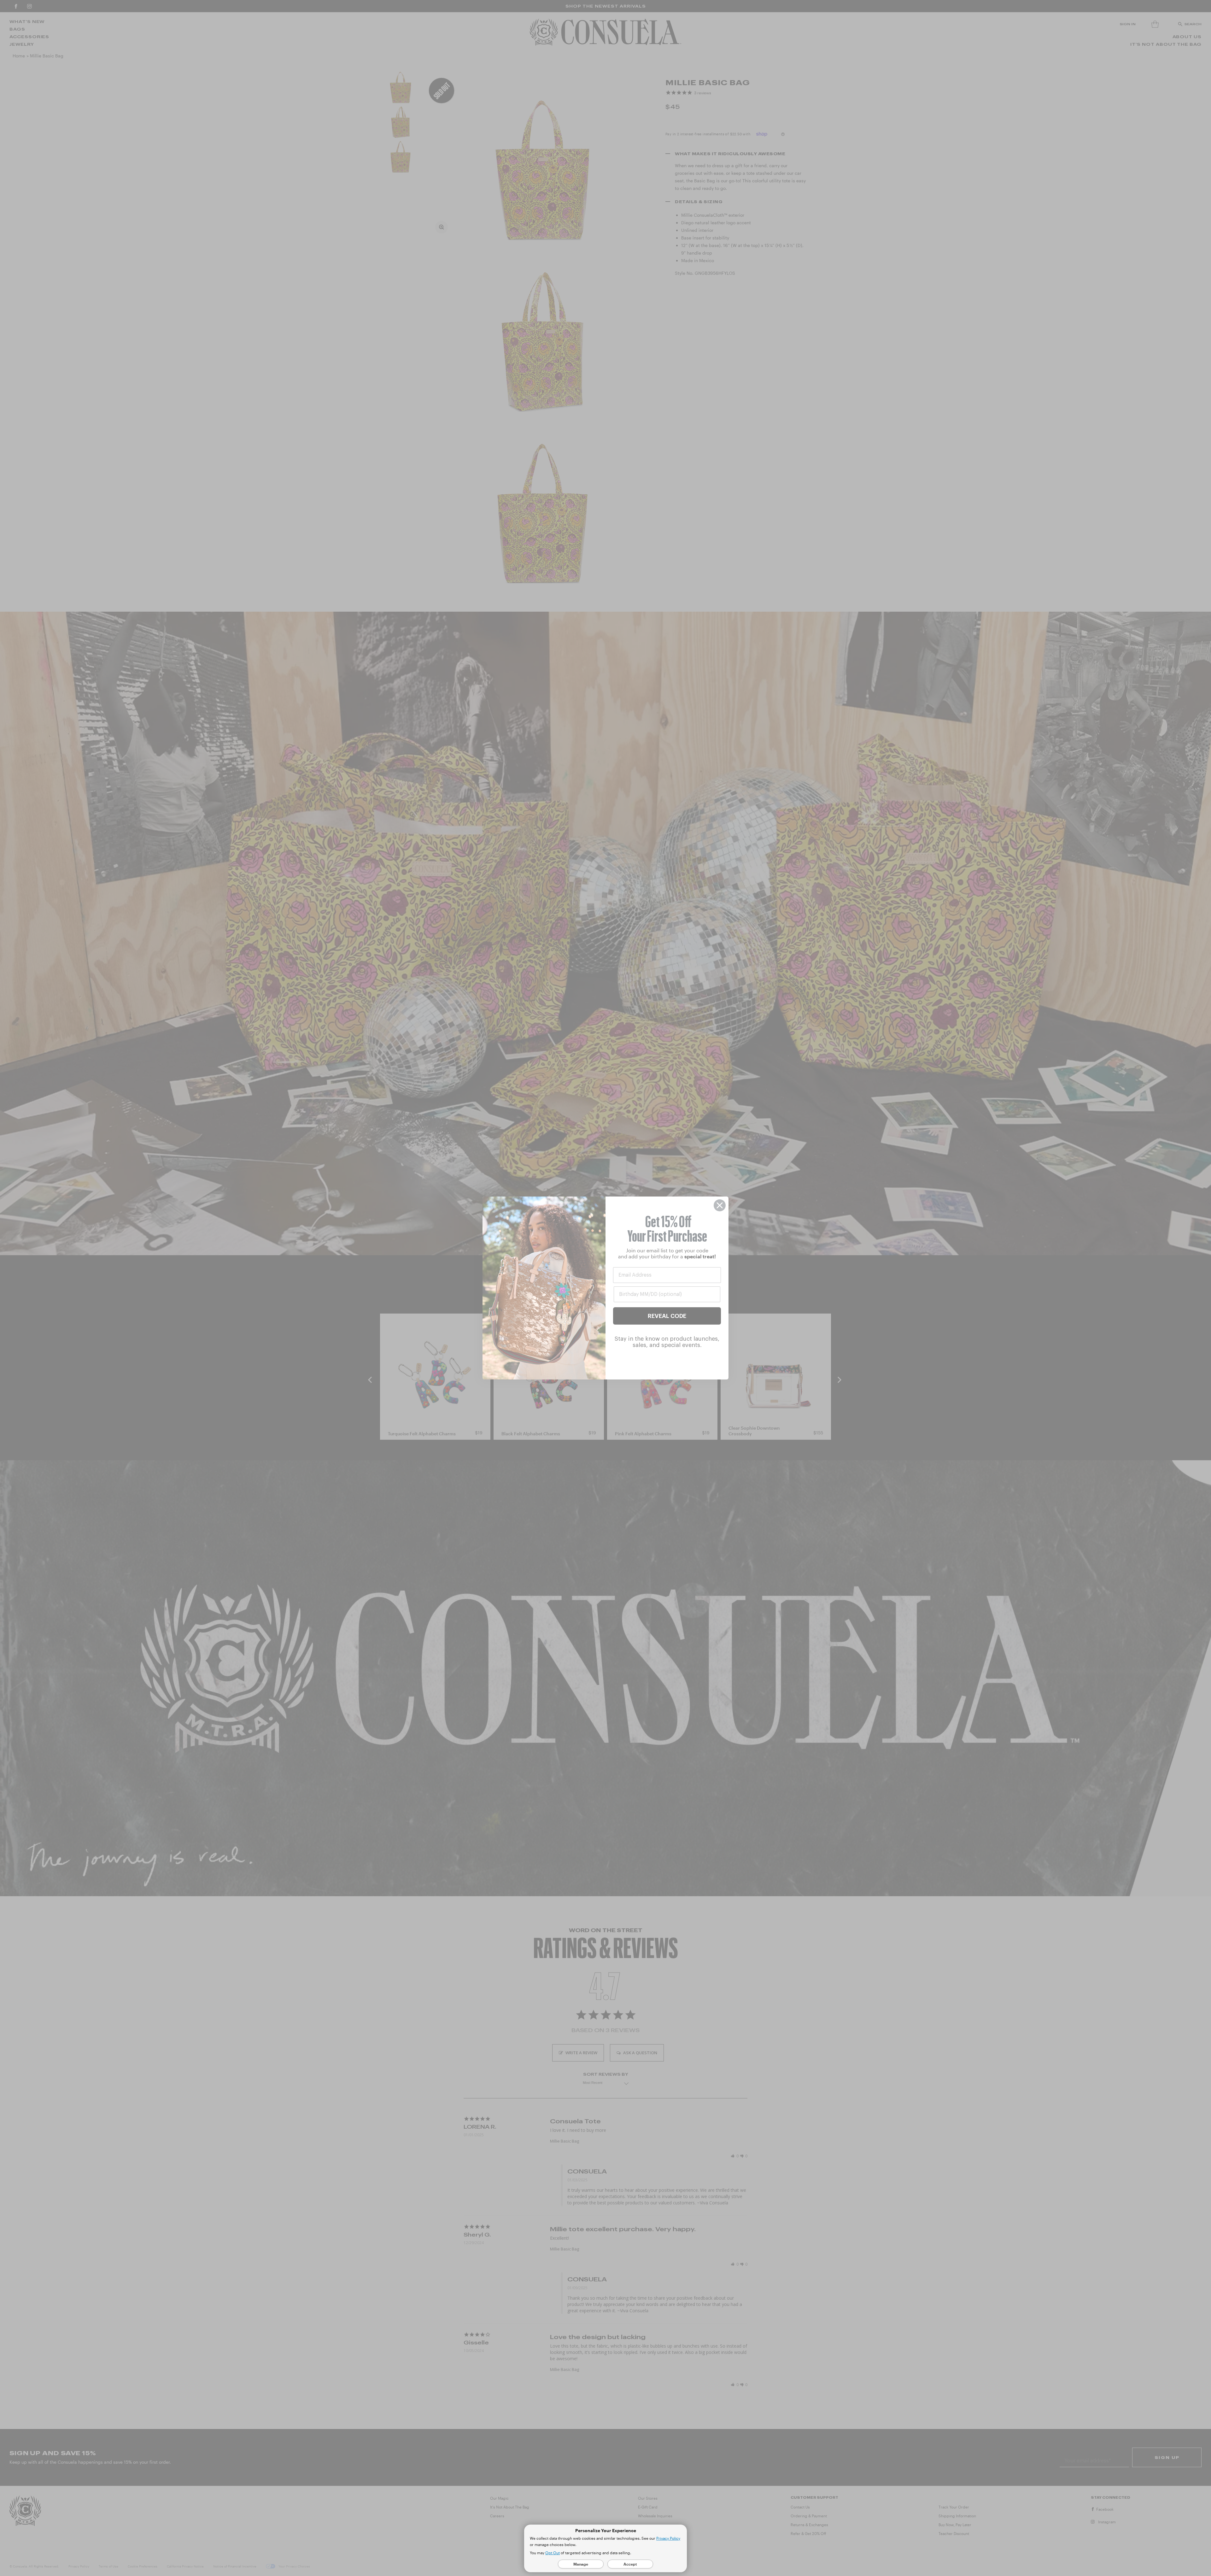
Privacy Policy (668, 2538)
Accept (630, 2564)
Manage (581, 2564)
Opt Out (553, 2553)
